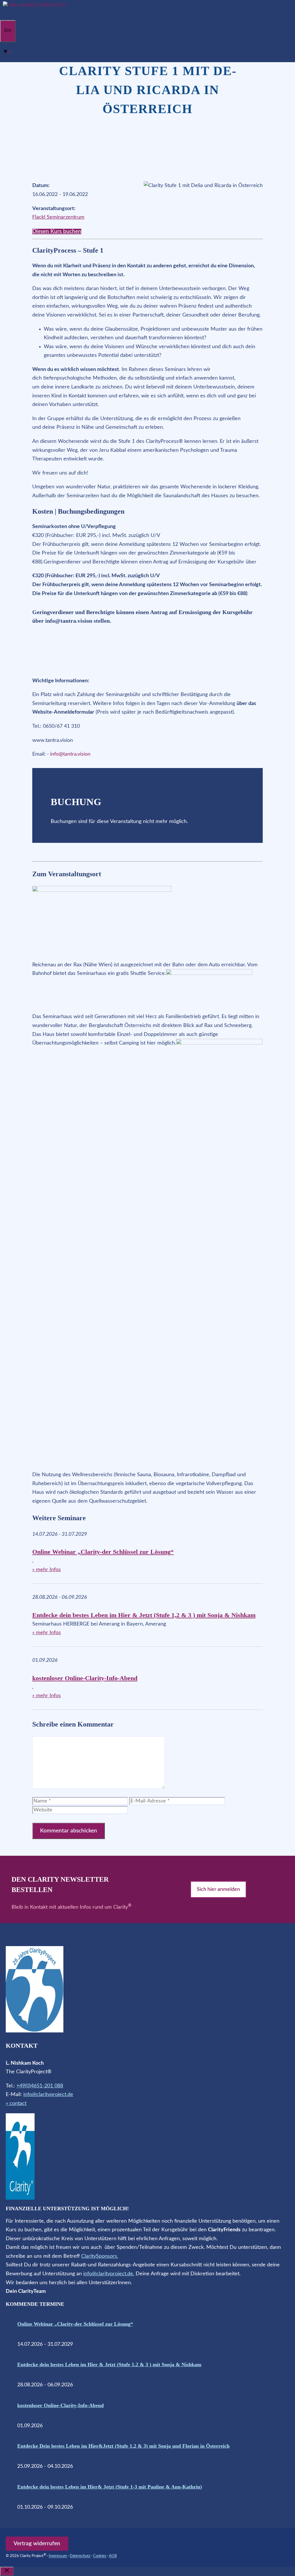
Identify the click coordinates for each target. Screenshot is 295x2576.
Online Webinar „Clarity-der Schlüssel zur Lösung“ (103, 1552)
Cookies (100, 2556)
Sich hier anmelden (218, 1889)
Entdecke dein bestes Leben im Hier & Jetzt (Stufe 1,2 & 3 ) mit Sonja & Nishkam (144, 1615)
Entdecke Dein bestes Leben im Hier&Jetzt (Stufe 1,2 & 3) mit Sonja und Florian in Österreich (123, 2446)
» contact (16, 2104)
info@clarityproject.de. (109, 2274)
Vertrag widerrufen (37, 2544)
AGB (113, 2556)
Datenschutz (80, 2556)
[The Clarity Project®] (35, 4)
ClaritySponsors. (100, 2256)
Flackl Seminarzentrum (58, 217)
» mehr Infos (47, 1570)
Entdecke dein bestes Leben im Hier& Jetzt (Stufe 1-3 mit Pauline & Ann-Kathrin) (110, 2487)
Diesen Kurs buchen (57, 232)
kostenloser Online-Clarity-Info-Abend (85, 1678)
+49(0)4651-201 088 (40, 2086)
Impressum (58, 2556)
